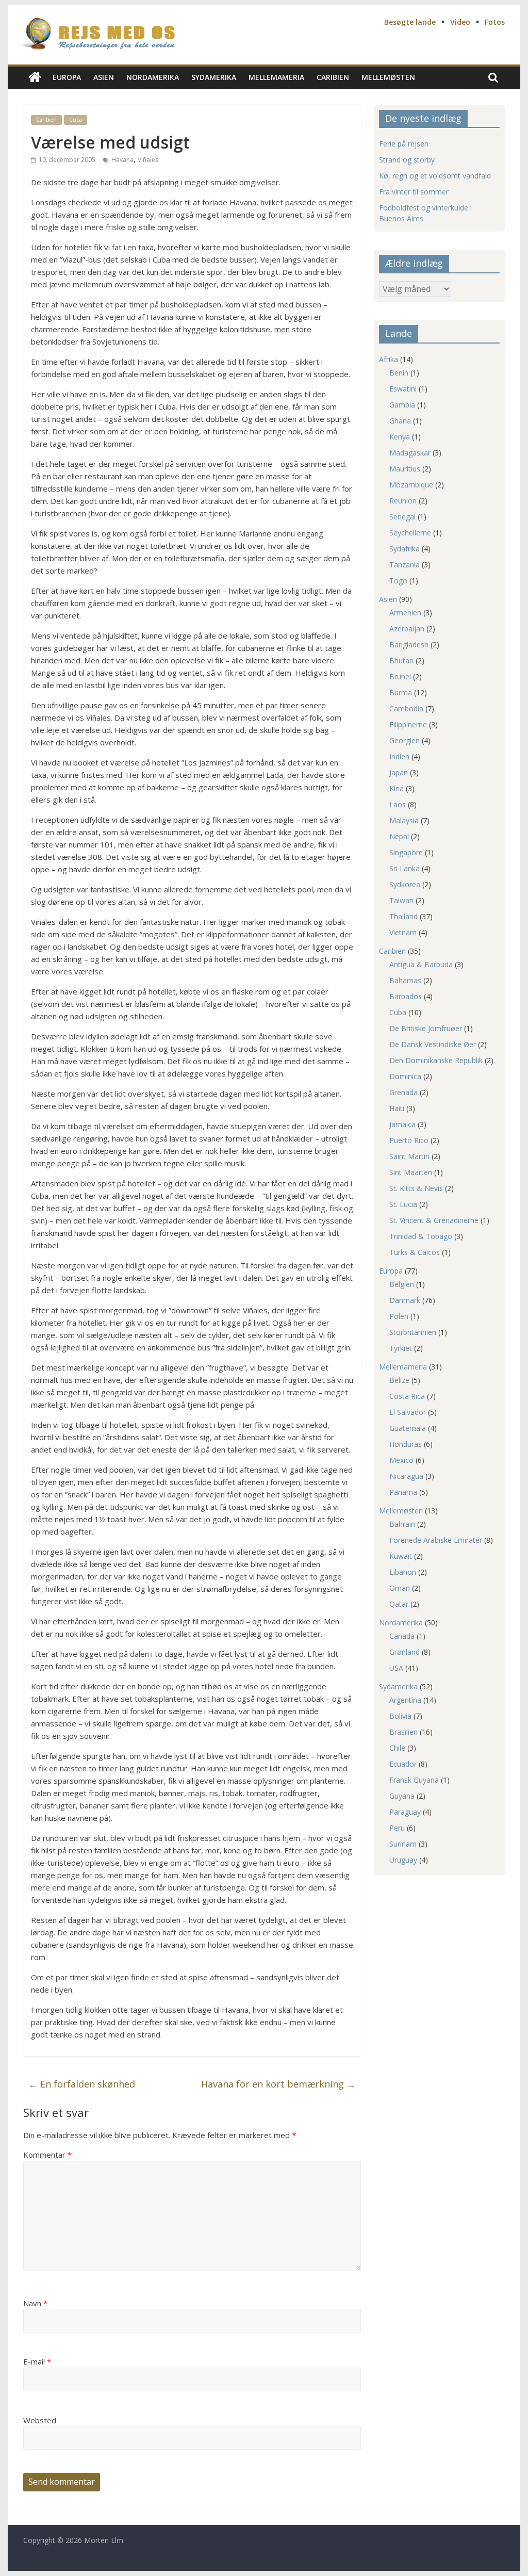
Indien (399, 756)
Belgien (402, 1284)
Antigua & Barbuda (421, 964)
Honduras (406, 1444)
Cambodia (406, 708)
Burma (401, 692)
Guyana (402, 1796)
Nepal (399, 836)
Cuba (76, 120)
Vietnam (403, 932)
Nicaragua (406, 1476)
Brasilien (403, 1732)
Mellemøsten (388, 77)
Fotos (495, 22)
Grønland (405, 1652)
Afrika (389, 359)
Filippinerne (408, 724)
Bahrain (402, 1524)
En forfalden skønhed (82, 2084)
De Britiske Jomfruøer (426, 1028)
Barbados (406, 996)
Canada (402, 1636)
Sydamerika (214, 77)
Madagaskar (410, 453)
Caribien (333, 77)
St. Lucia (403, 1204)
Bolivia (400, 1716)
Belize (399, 1380)
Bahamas (405, 980)
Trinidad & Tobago (421, 1236)
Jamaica (402, 1124)
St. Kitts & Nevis (416, 1188)
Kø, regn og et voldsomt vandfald (435, 176)
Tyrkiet (401, 1348)
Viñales (148, 160)
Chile (397, 1748)
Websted (40, 2420)
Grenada (403, 1092)
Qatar (399, 1604)
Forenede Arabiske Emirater (436, 1540)
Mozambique (411, 485)
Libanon (403, 1572)
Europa (67, 77)
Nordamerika (153, 77)
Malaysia (404, 820)
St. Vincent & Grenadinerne (434, 1220)
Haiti (397, 1108)
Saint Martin (409, 1156)
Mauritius (405, 469)
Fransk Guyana (414, 1780)
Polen (399, 1316)
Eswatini (403, 389)
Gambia (402, 405)
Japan (399, 772)
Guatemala (408, 1428)
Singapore (406, 852)
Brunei (400, 676)
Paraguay (405, 1812)
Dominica (405, 1076)
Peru (397, 1828)
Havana (122, 160)
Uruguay (403, 1860)
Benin (399, 373)
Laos (398, 804)
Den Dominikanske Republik (436, 1060)
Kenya (400, 437)
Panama (403, 1492)
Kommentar (47, 2155)
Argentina (405, 1700)
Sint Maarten (411, 1172)
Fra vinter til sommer (414, 192)
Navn (35, 2303)
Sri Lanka (405, 868)
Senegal (402, 517)
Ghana (400, 421)
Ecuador (403, 1764)
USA (396, 1668)
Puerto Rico (409, 1140)
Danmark (405, 1300)
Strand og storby (407, 160)
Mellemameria (276, 77)
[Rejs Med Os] (35, 78)
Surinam (403, 1844)
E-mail (37, 2361)
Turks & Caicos (415, 1252)
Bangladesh (409, 645)
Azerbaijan (407, 629)
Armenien (405, 613)
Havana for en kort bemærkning (278, 2084)
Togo (398, 581)
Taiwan (401, 900)
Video (460, 22)
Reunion (403, 501)
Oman (400, 1588)
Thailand (403, 916)
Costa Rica (407, 1396)
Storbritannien (413, 1332)
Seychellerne (410, 533)
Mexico (401, 1460)
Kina (397, 788)
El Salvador (408, 1412)
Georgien (405, 740)
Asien (104, 77)
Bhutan (401, 661)
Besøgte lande (410, 22)
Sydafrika (405, 549)
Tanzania (405, 565)
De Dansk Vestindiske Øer (433, 1044)
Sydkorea (405, 884)
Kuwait (401, 1556)
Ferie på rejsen (404, 144)
